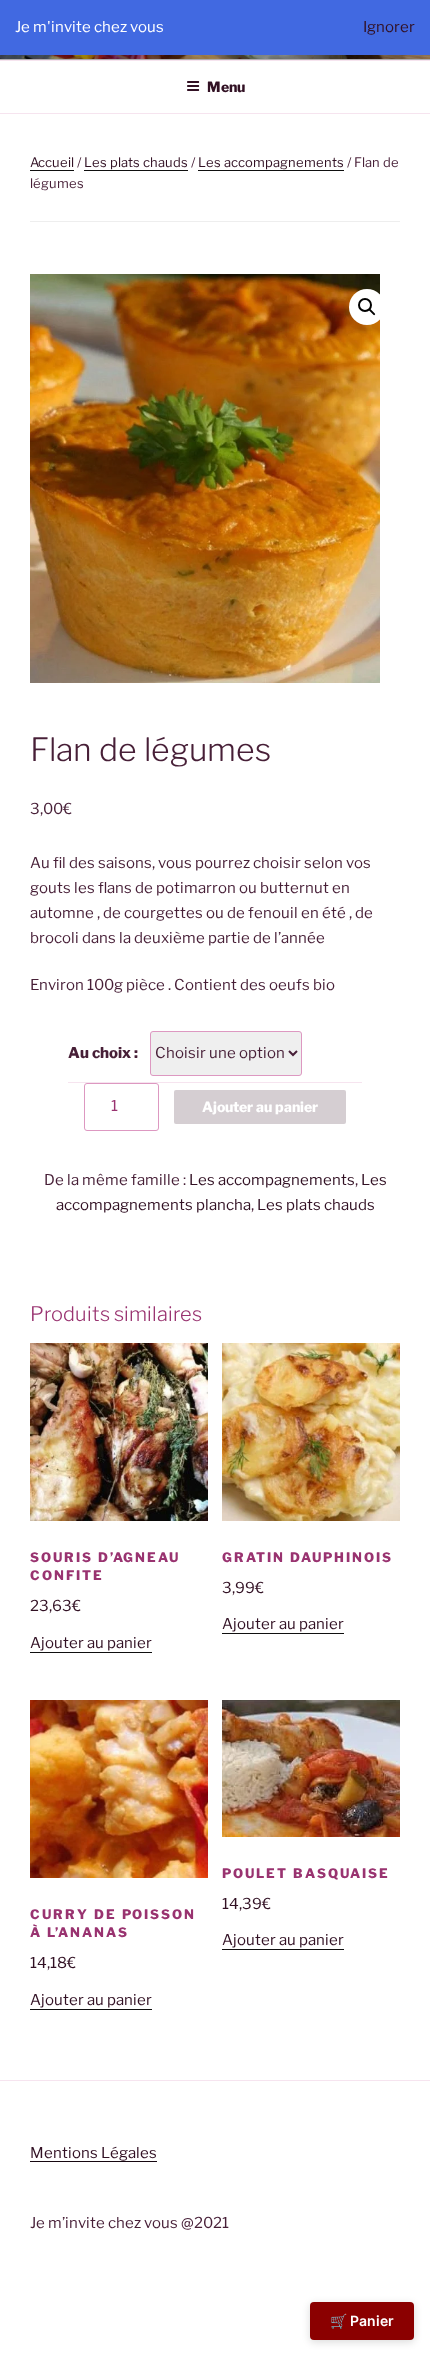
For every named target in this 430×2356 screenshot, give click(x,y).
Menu (226, 86)
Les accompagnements (271, 162)
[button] (367, 307)
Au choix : (103, 1053)
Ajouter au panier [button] (91, 1643)
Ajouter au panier (260, 1106)
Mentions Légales (93, 2153)
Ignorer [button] (389, 27)
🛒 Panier (362, 2320)
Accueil (52, 162)
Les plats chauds (136, 162)
